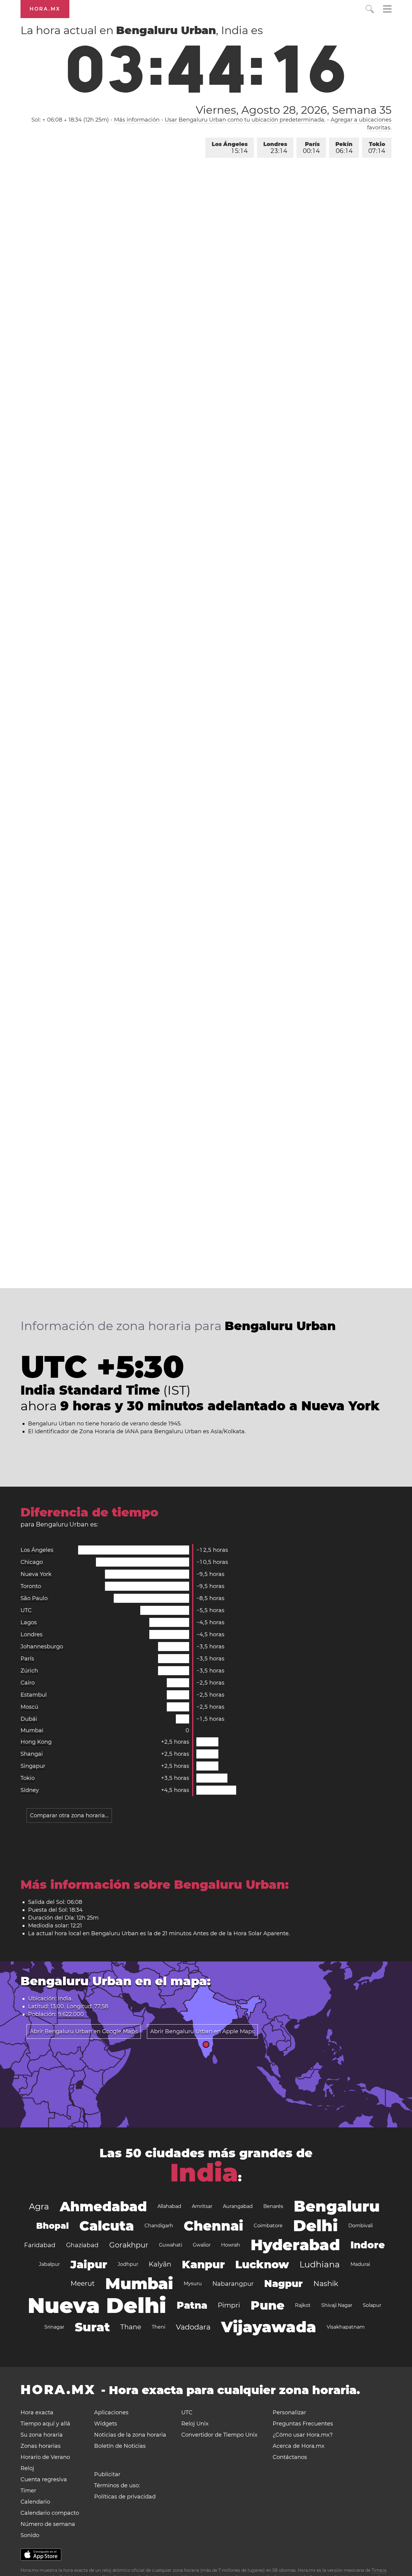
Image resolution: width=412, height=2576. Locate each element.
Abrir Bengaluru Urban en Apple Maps (202, 2031)
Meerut (83, 2284)
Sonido (30, 2535)
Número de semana (48, 2524)
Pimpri (229, 2305)
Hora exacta (37, 2412)
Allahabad (169, 2206)
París (311, 148)
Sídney (30, 1790)
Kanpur (203, 2264)
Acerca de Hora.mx (299, 2446)
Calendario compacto (50, 2513)
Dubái (29, 1719)
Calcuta (107, 2226)
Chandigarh (159, 2226)
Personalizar (289, 2412)
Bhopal (52, 2226)
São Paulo (34, 1598)
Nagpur (284, 2284)
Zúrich (29, 1671)
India (204, 2173)
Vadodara (193, 2327)
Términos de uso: (117, 2485)
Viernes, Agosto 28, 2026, (293, 110)
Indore (368, 2245)
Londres (275, 148)
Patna (192, 2305)
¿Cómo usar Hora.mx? (303, 2435)
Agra (39, 2206)
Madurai (360, 2264)
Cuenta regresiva (44, 2479)
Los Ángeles (230, 148)
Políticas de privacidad (125, 2497)
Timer (28, 2491)
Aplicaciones (111, 2412)
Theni (158, 2327)
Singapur (33, 1766)
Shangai (32, 1754)
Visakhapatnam (346, 2327)
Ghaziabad (82, 2245)
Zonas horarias (41, 2446)
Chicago (32, 1562)
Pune (268, 2305)
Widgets (106, 2424)
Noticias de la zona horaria (130, 2435)
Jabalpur (49, 2264)
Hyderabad (295, 2245)
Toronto (31, 1586)
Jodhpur (128, 2264)
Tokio (377, 148)
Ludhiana (320, 2264)
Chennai (213, 2226)
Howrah (231, 2245)
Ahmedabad (103, 2206)
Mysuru (193, 2284)
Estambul (34, 1695)
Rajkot (303, 2305)
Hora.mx (45, 9)
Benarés (273, 2206)
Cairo (28, 1683)
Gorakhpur (129, 2245)
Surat (92, 2327)
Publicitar (107, 2474)
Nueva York (36, 1574)
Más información (137, 120)
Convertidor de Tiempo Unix (219, 2435)
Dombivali (361, 2226)
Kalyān (160, 2264)
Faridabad (40, 2245)
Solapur (372, 2305)
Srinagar (54, 2327)
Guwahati (171, 2245)
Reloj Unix (195, 2424)
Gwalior (202, 2245)
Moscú (29, 1707)
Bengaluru (337, 2206)
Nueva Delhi (97, 2305)
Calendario (35, 2502)
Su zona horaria (42, 2435)
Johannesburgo (42, 1647)
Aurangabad (238, 2206)
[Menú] (387, 10)
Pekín (344, 148)
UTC (26, 1610)
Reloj (27, 2468)
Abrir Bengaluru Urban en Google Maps (84, 2031)
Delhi (315, 2226)
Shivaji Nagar (337, 2305)
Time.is (379, 2570)
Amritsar (202, 2206)
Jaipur (89, 2264)
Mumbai (32, 1730)
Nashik (326, 2284)
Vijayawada (269, 2327)
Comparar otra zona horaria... (69, 1815)
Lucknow (262, 2264)
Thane (131, 2327)
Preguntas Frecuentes (303, 2424)
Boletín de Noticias (120, 2446)
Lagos (29, 1622)
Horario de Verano (45, 2457)
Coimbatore (268, 2226)
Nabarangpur (233, 2284)
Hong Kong (36, 1742)
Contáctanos (290, 2457)
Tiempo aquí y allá (45, 2424)
